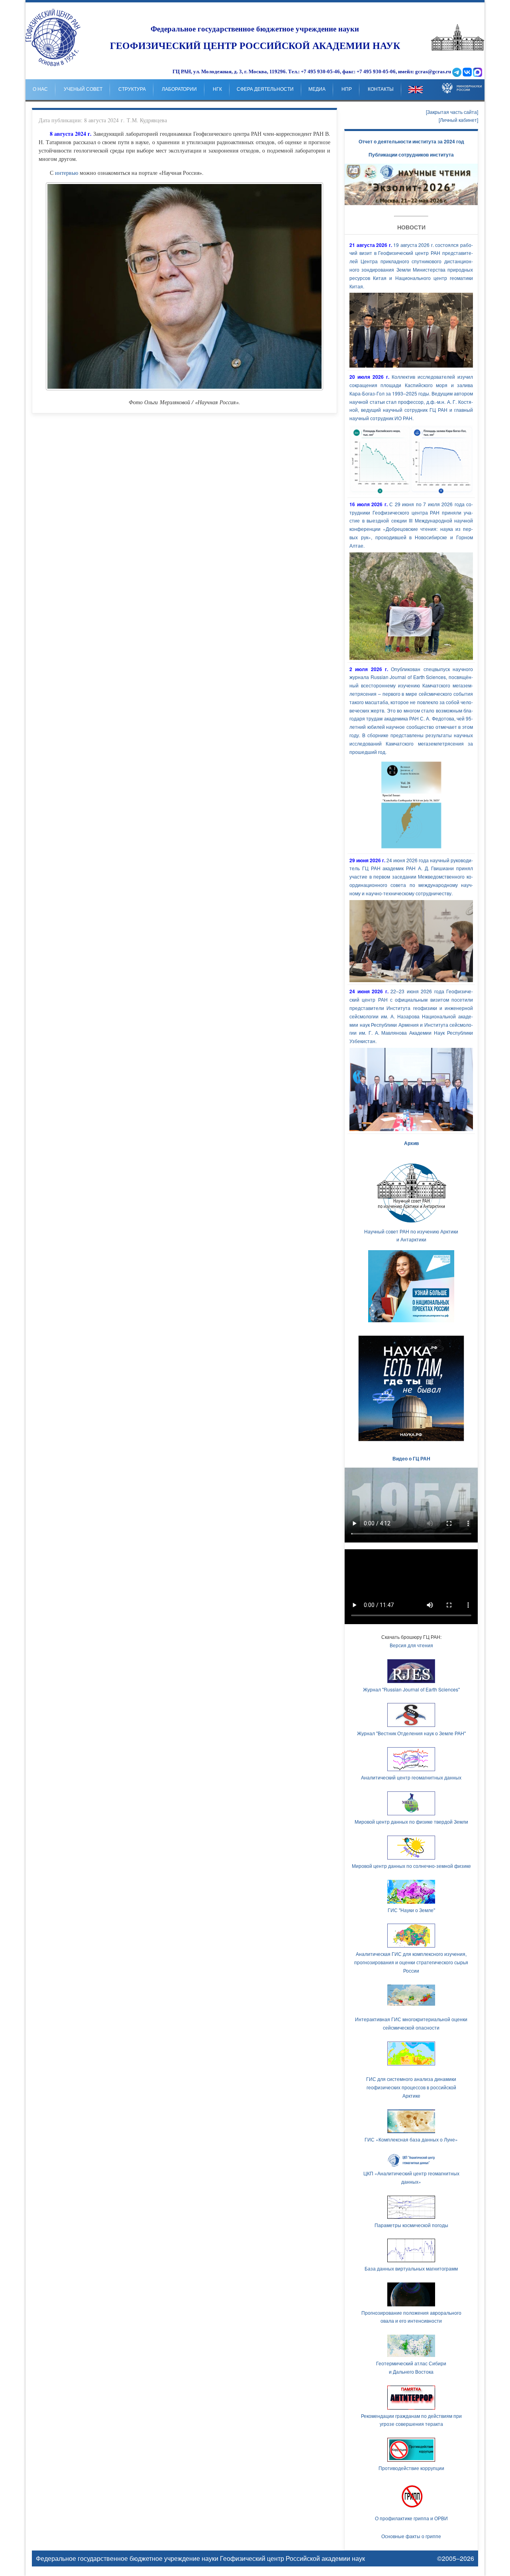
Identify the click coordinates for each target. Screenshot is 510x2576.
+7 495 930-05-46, (321, 72)
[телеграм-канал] (457, 72)
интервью (67, 173)
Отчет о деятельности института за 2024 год (411, 141)
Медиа (317, 89)
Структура (132, 89)
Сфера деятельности (265, 89)
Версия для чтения (411, 1645)
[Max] (478, 72)
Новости (411, 227)
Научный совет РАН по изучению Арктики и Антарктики (411, 1235)
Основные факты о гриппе (411, 2536)
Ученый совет (83, 89)
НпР (347, 89)
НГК (217, 89)
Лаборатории (179, 89)
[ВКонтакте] (467, 72)
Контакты (381, 89)
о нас (40, 89)
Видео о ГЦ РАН (411, 1458)
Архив (411, 1143)
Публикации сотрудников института (411, 155)
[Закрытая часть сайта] (452, 112)
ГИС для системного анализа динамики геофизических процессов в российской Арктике (411, 2087)
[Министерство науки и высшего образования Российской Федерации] (462, 82)
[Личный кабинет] (458, 120)
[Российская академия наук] (458, 49)
